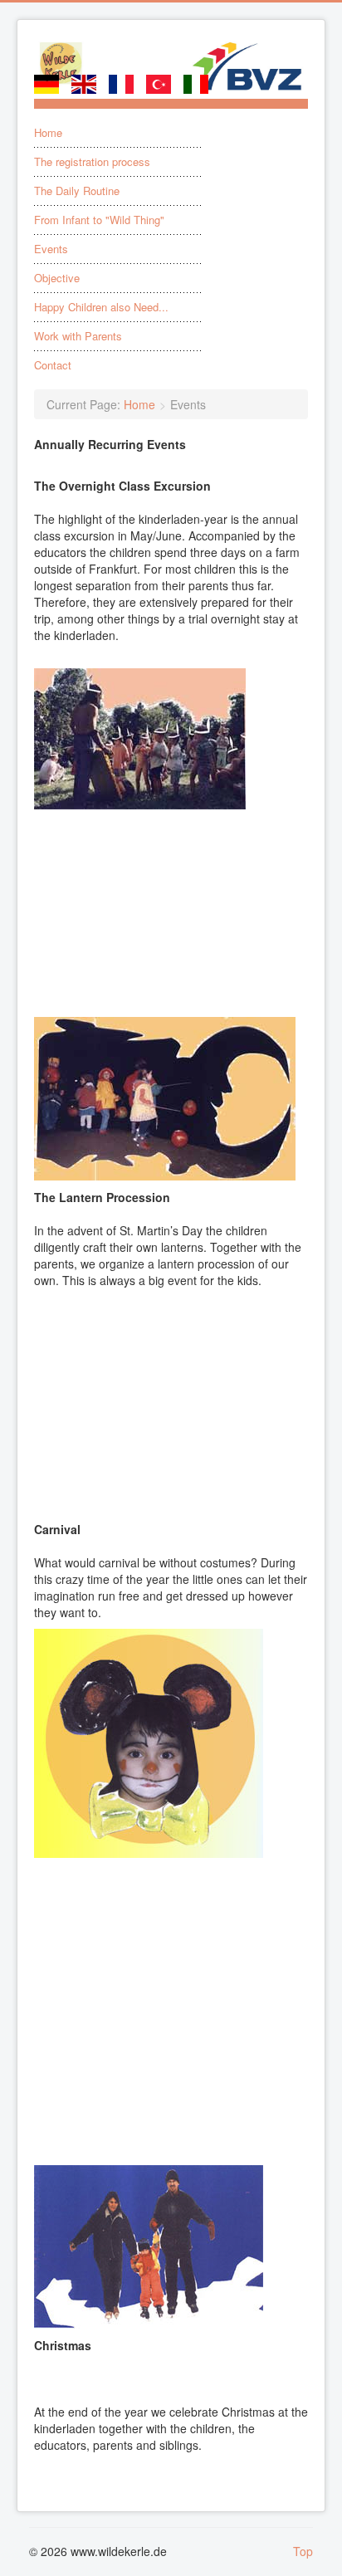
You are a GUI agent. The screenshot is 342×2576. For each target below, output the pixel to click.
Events (51, 249)
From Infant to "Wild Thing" (99, 220)
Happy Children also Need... (101, 307)
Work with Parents (78, 336)
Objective (57, 278)
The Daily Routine (77, 191)
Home (48, 133)
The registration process (92, 162)
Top (303, 2551)
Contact (53, 365)
